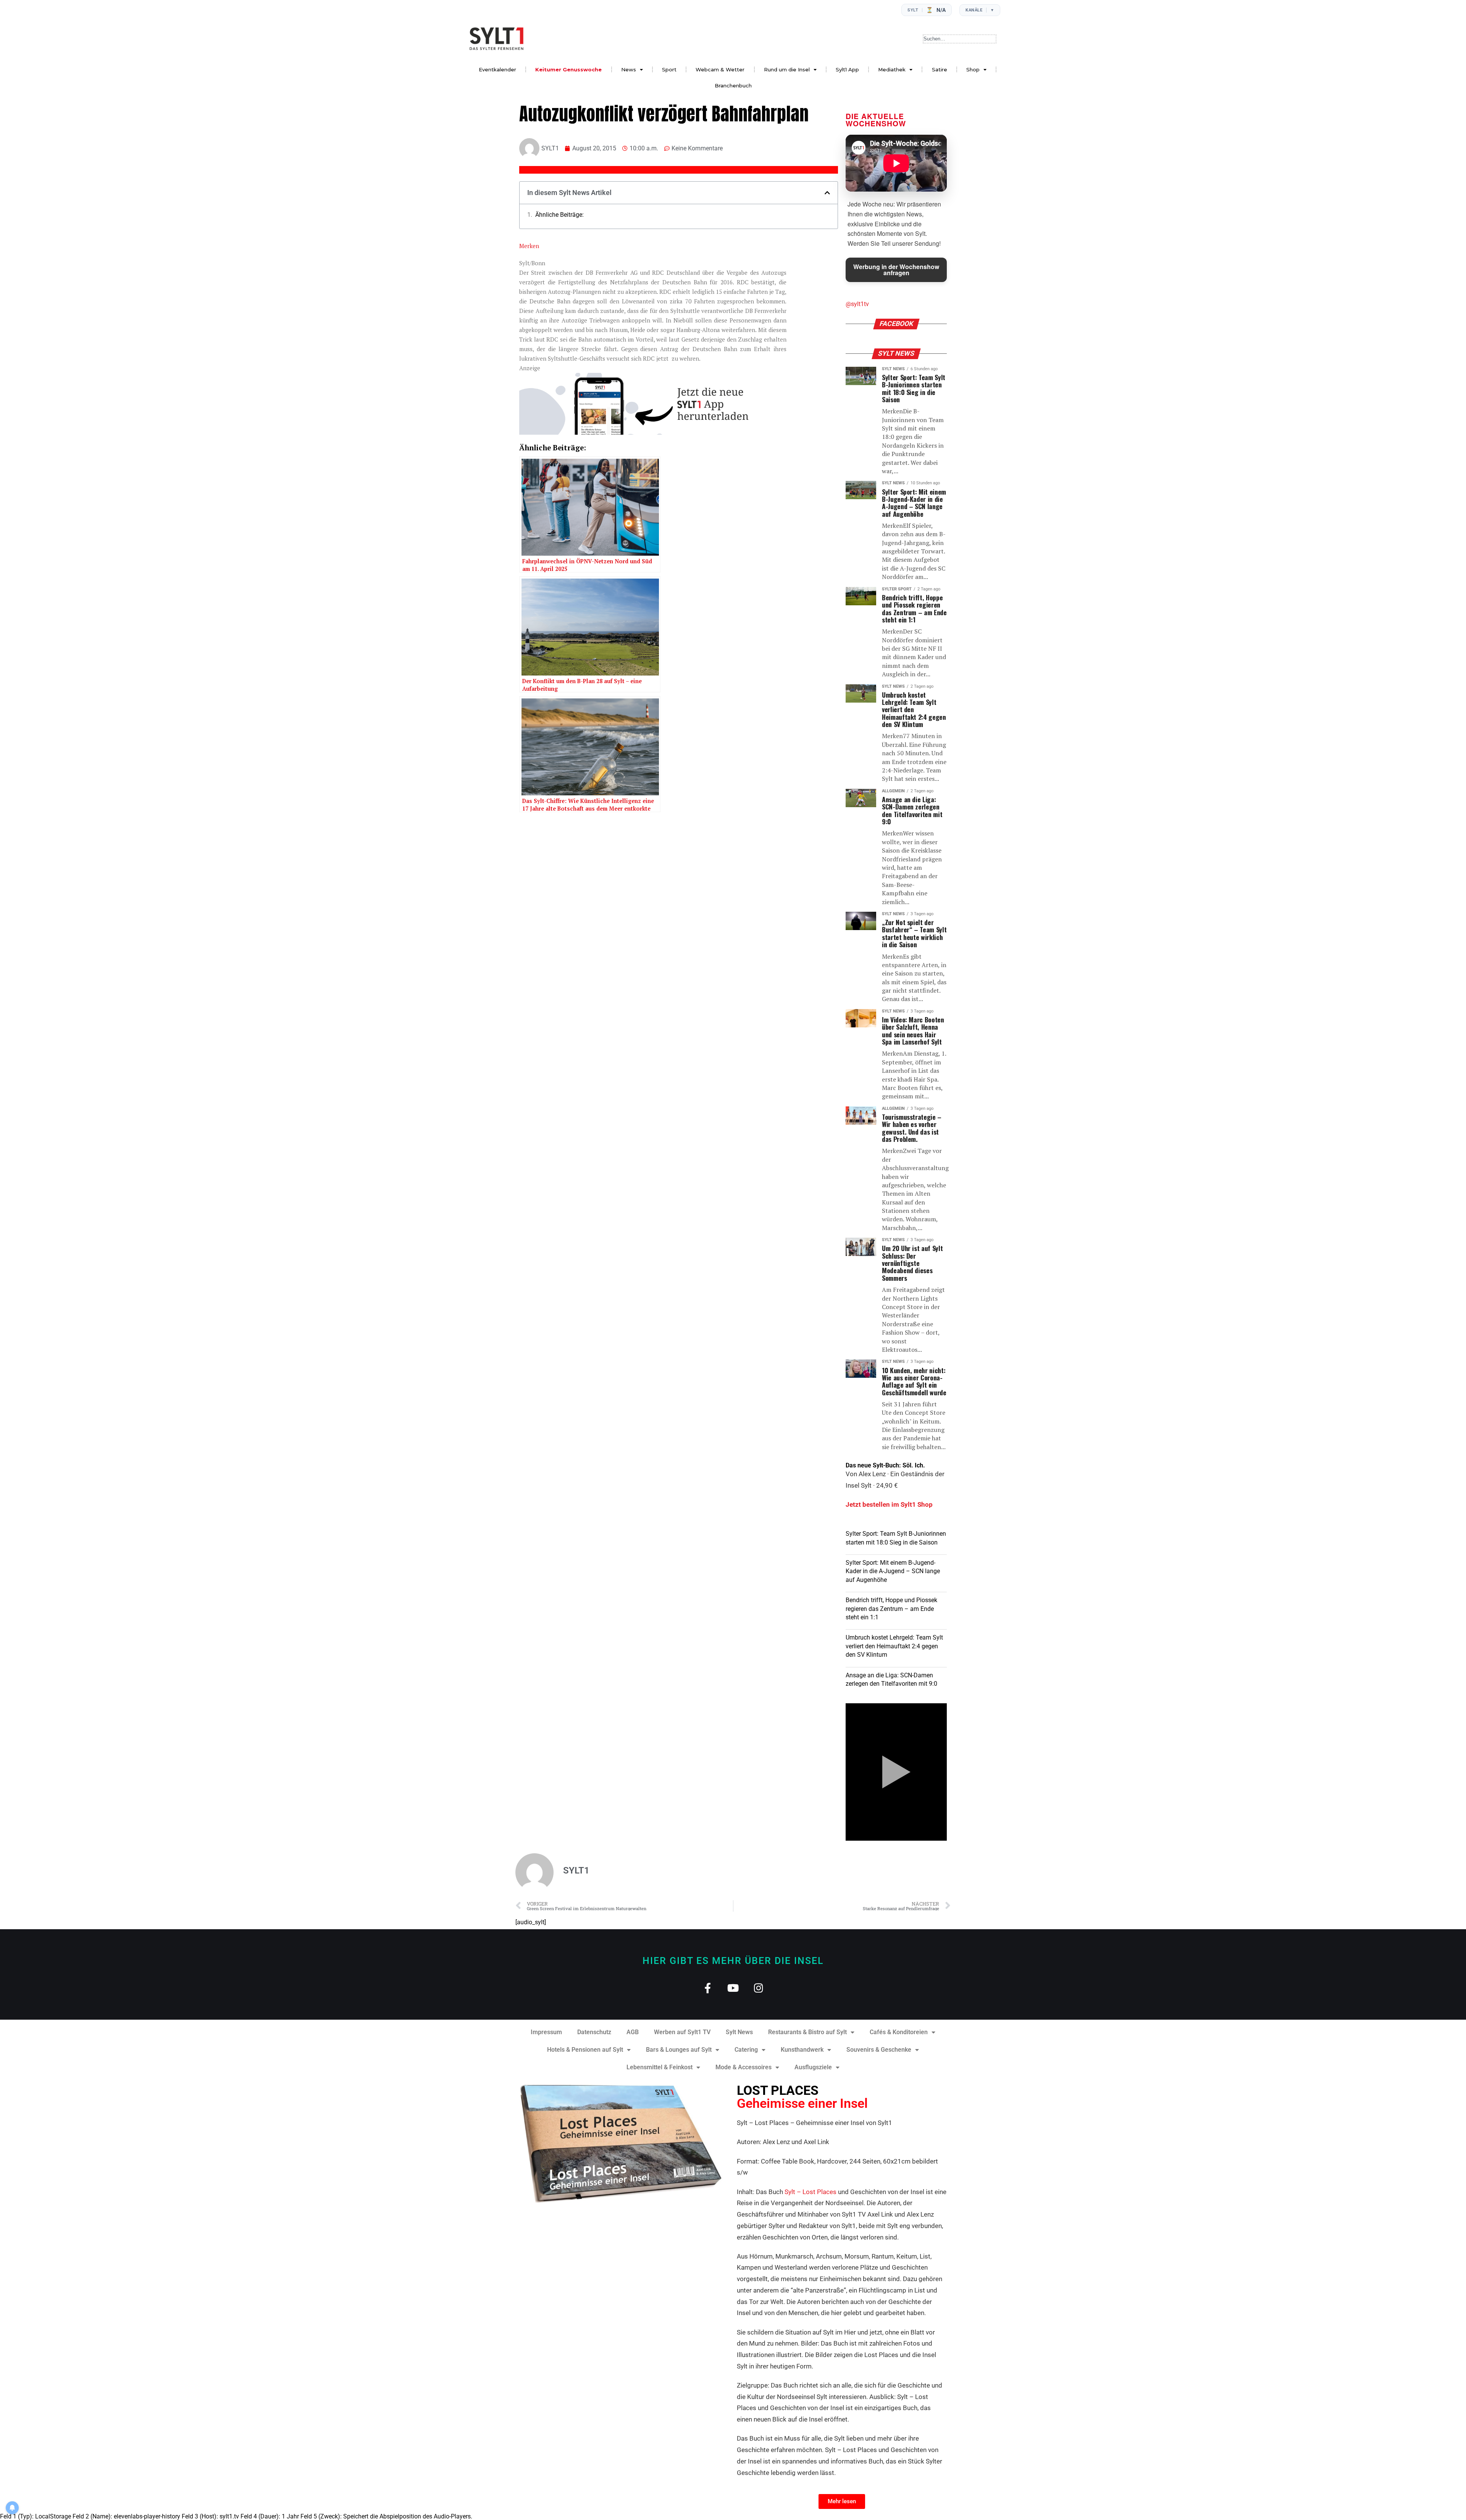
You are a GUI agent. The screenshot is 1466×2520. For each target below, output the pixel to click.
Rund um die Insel (787, 69)
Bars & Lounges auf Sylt (679, 2050)
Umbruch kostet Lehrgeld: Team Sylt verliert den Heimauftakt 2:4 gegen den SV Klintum (894, 1646)
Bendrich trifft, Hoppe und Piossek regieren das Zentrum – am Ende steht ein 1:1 (891, 1609)
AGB (633, 2032)
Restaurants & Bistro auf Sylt (807, 2032)
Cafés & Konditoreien (899, 2032)
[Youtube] (733, 1988)
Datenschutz (594, 2032)
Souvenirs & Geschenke (879, 2050)
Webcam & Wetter (720, 69)
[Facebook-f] (708, 1988)
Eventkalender (497, 69)
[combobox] (960, 39)
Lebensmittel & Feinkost (660, 2067)
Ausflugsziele (813, 2067)
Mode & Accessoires (743, 2067)
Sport (669, 69)
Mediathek (892, 69)
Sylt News (739, 2032)
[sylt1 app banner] (653, 432)
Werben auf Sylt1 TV (682, 2032)
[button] (827, 193)
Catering (746, 2050)
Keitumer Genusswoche (568, 69)
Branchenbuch (733, 85)
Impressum (546, 2032)
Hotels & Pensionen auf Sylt (585, 2050)
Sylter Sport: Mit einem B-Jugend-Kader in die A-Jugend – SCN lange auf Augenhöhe (893, 1571)
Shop (973, 69)
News (629, 69)
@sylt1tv (857, 304)
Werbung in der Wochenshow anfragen (896, 270)
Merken (529, 246)
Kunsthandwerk (802, 2050)
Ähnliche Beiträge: (559, 215)
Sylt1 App (847, 69)
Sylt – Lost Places (810, 2192)
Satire (940, 69)
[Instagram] (759, 1988)
